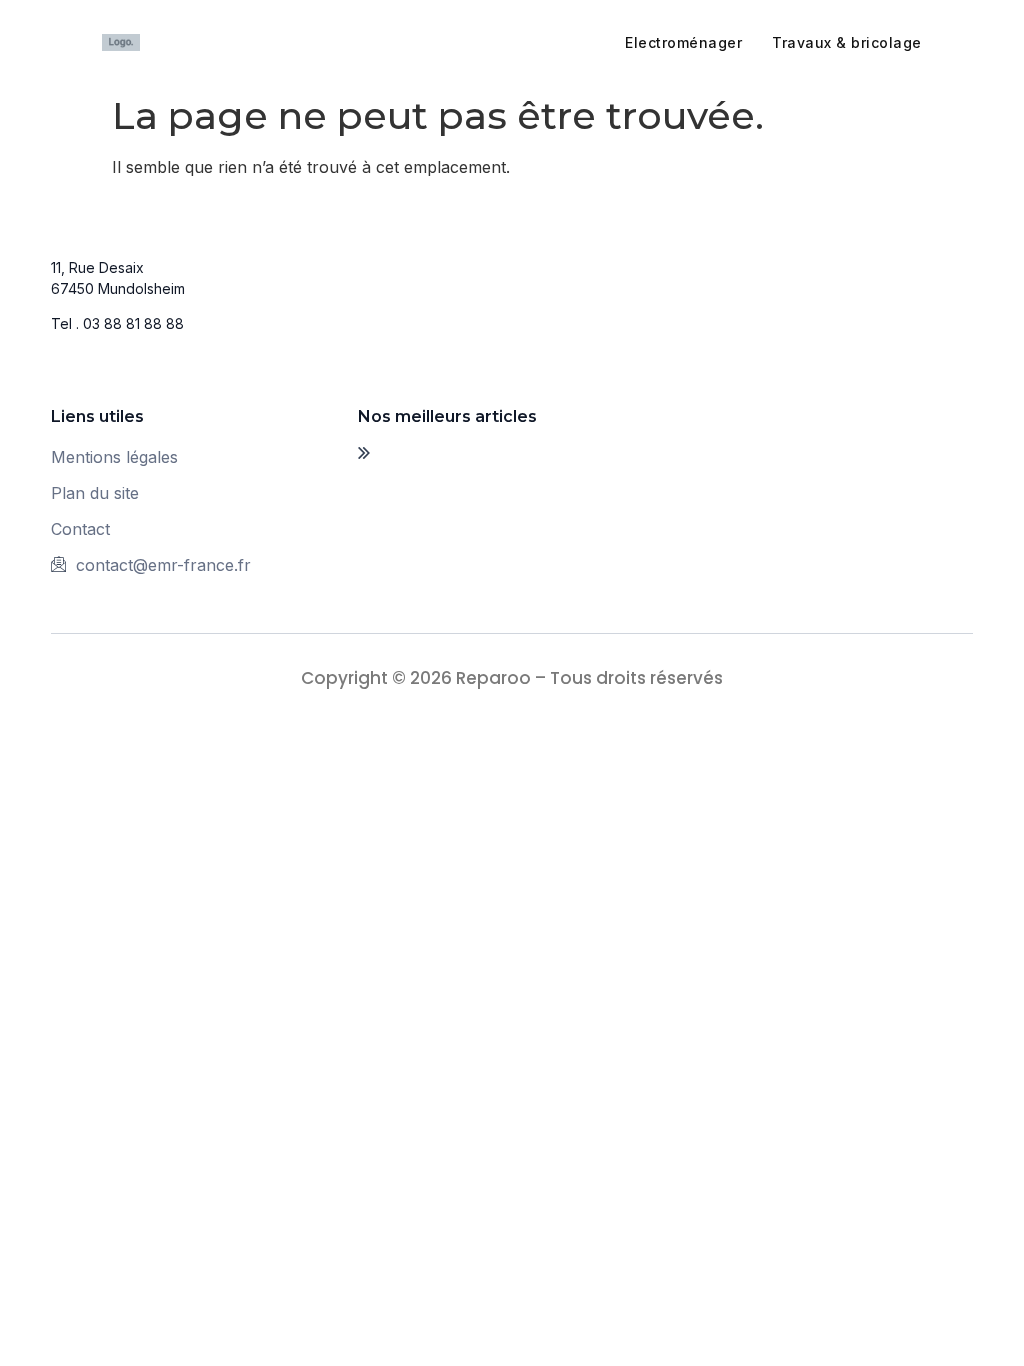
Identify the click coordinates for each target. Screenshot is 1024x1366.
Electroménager (683, 42)
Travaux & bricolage (847, 42)
